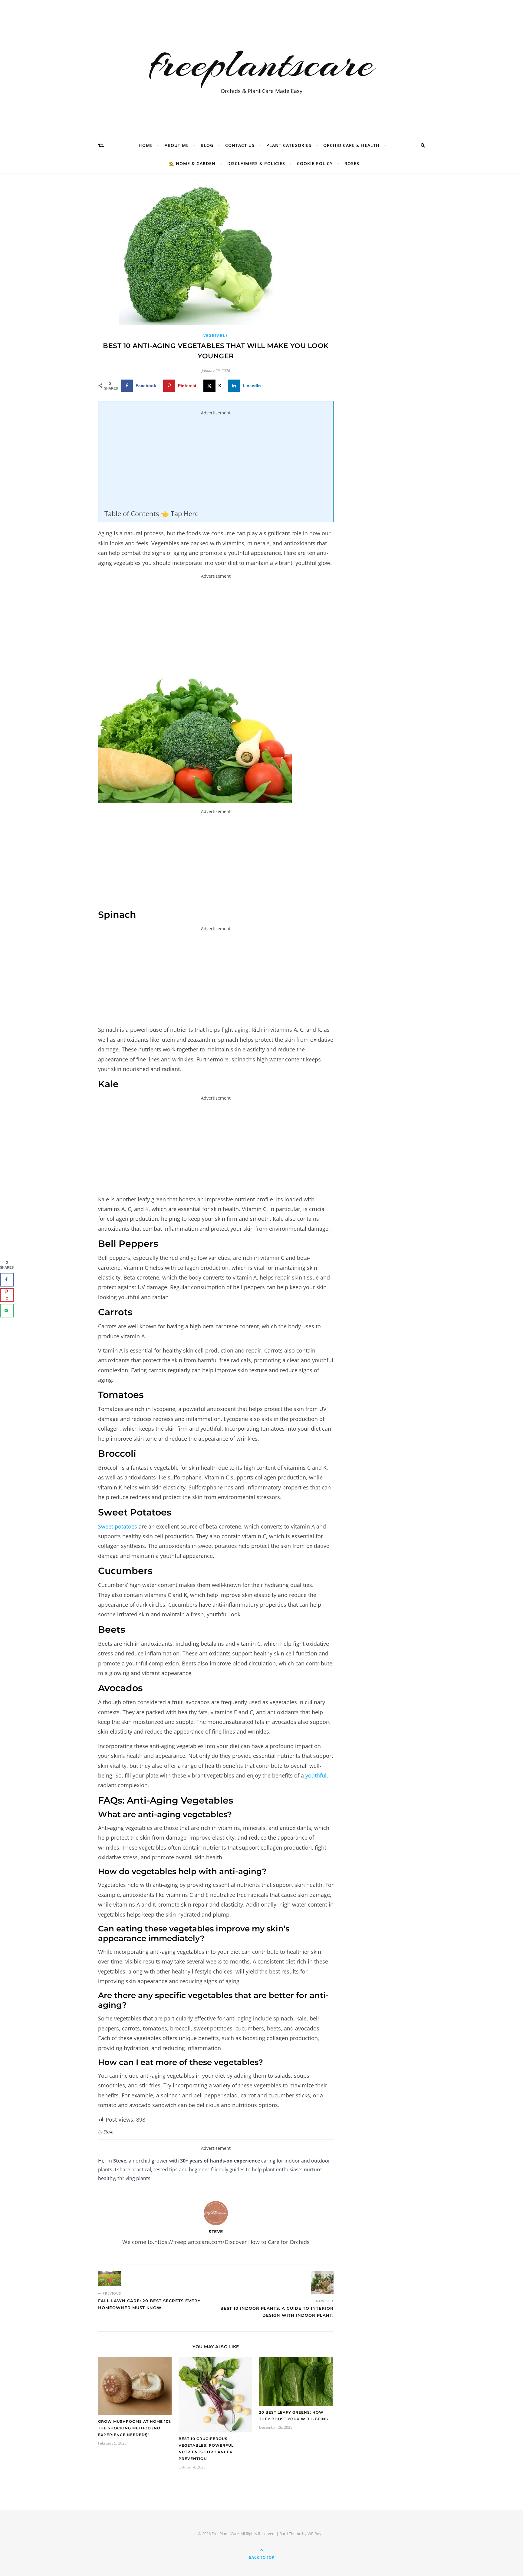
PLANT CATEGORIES (289, 145)
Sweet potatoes (118, 1526)
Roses (352, 163)
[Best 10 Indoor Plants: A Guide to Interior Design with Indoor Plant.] (322, 2282)
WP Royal (316, 2534)
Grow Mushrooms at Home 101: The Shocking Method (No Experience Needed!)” (135, 2428)
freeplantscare (261, 63)
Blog (207, 145)
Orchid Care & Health (351, 145)
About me (177, 145)
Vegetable (216, 335)
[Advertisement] (216, 464)
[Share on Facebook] (7, 1280)
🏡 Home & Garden (192, 163)
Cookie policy (315, 163)
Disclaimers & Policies (256, 163)
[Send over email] (7, 1311)
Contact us (240, 145)
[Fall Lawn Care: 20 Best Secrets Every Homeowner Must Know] (109, 2279)
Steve (108, 2132)
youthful (316, 1775)
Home (146, 145)
